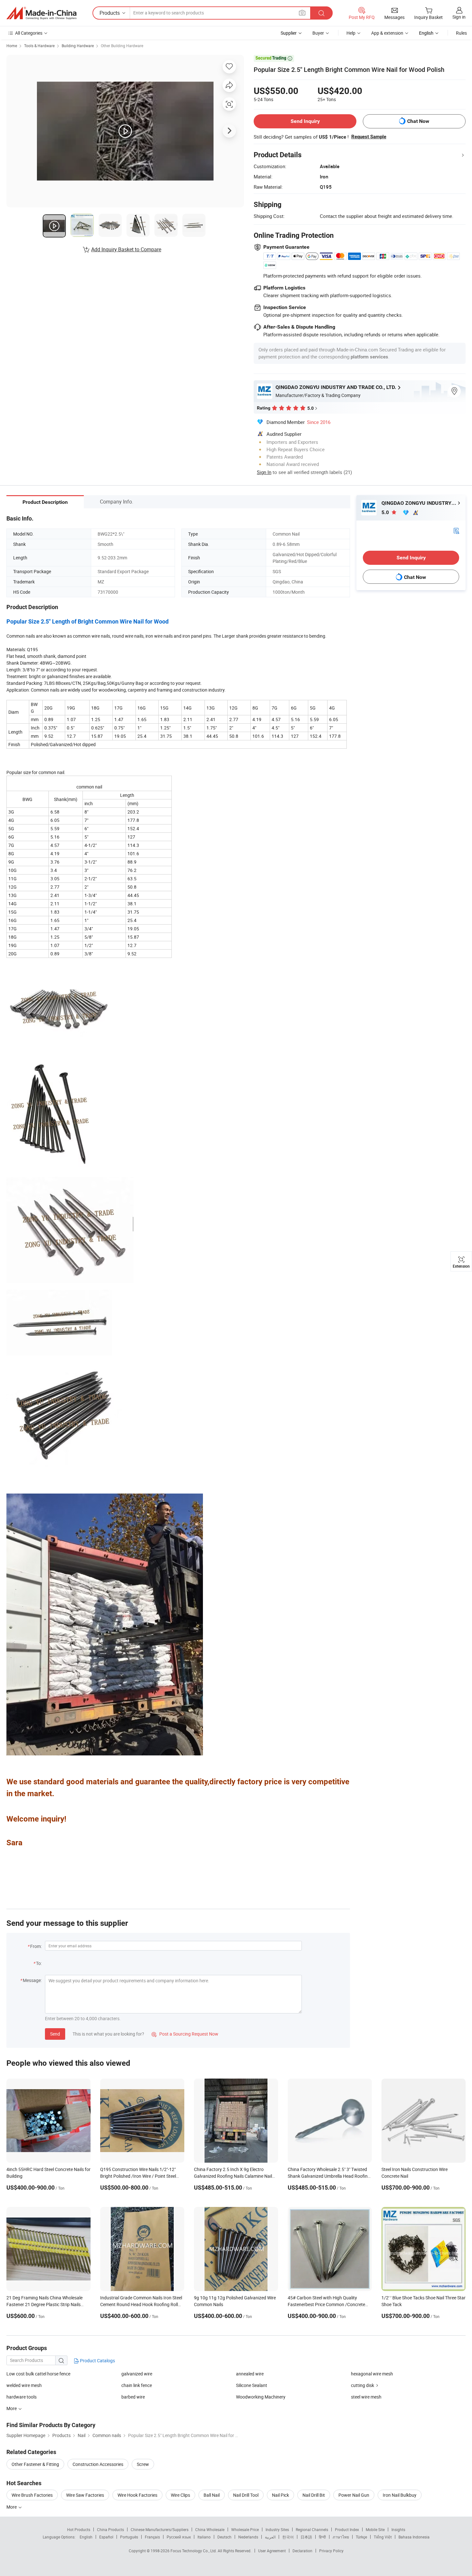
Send (55, 2034)
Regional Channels (312, 2529)
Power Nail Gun (354, 2495)
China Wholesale (210, 2529)
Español (106, 2537)
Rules (461, 33)
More (12, 2507)
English (86, 2537)
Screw (143, 2464)
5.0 (386, 512)
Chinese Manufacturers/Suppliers (160, 2529)
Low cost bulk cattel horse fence (38, 2374)
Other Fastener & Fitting (35, 2464)
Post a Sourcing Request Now (185, 2034)
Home (12, 46)
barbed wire (133, 2397)
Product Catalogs (97, 2361)
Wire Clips (180, 2495)
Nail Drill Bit (314, 2495)
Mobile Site (375, 2529)
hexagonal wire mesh (372, 2374)
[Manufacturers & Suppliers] (41, 13)
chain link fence (137, 2385)
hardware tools (22, 2397)
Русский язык (179, 2537)
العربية (270, 2537)
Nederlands (248, 2537)
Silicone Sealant (252, 2385)
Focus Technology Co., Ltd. (194, 2551)
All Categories (29, 33)
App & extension (387, 33)
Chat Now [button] (418, 121)
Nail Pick (280, 2495)
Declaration (302, 2551)
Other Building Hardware (122, 46)
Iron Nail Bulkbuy (400, 2495)
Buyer (318, 33)
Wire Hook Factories (137, 2495)
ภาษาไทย (341, 2537)
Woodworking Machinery (261, 2397)
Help (351, 33)
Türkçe (361, 2537)
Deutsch (224, 2537)
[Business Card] (456, 530)
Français (152, 2537)
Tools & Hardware (39, 46)
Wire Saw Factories (85, 2495)
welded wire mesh (24, 2385)
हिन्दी (322, 2537)
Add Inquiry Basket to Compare (126, 249)
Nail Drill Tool (246, 2495)
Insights (398, 2529)
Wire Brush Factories (32, 2495)
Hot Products (79, 2529)
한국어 (288, 2537)
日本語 (306, 2537)
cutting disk (363, 2385)
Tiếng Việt (383, 2537)
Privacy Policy (331, 2551)
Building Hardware (78, 46)
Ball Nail (212, 2495)
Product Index (347, 2529)
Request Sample (369, 137)
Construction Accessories (98, 2464)
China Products (110, 2529)
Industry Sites (277, 2529)
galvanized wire (137, 2374)
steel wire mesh (366, 2397)
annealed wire (250, 2374)
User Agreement (272, 2551)
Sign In (264, 472)
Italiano (204, 2537)
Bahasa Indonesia (414, 2537)
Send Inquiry (305, 121)
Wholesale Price (245, 2529)
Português (129, 2537)
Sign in (459, 17)
